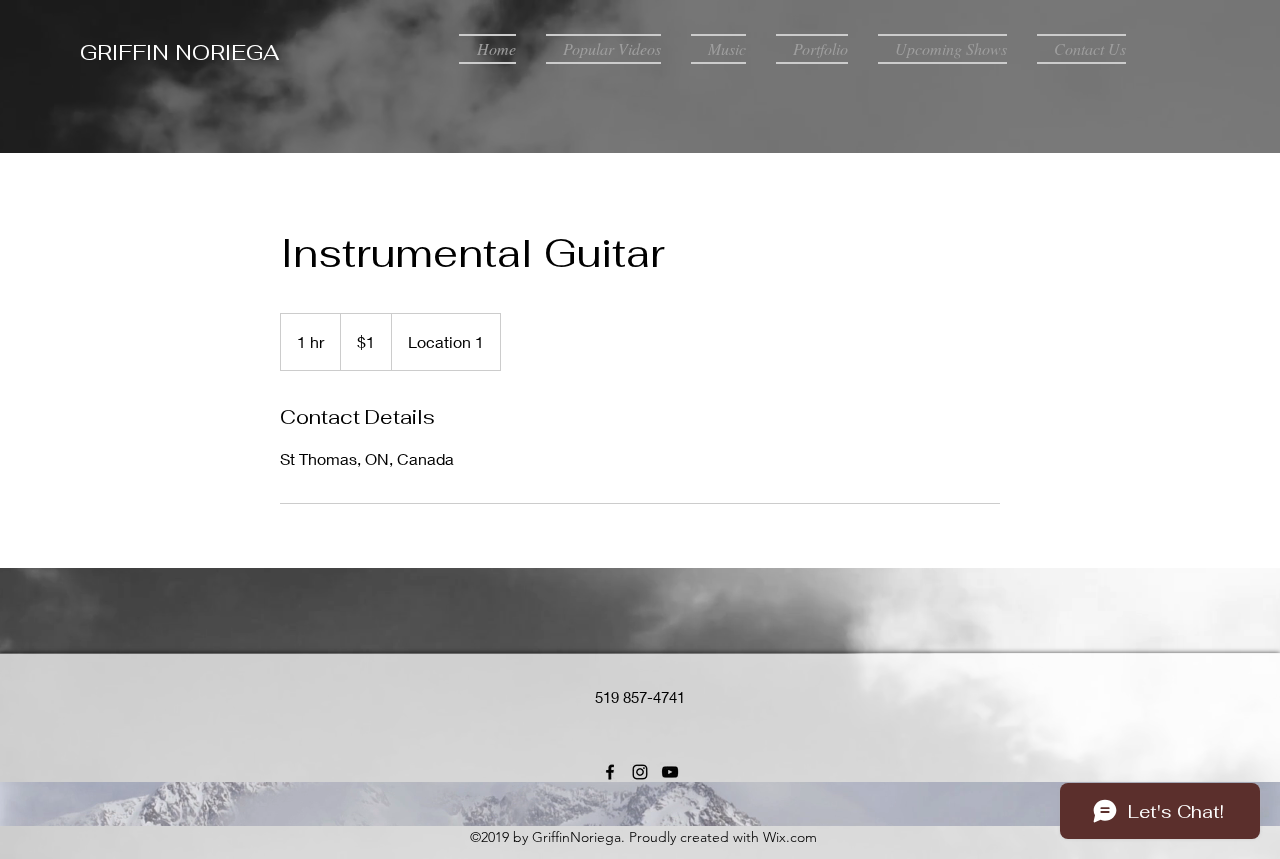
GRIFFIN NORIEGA (179, 52)
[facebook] (610, 772)
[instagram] (640, 772)
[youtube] (670, 772)
